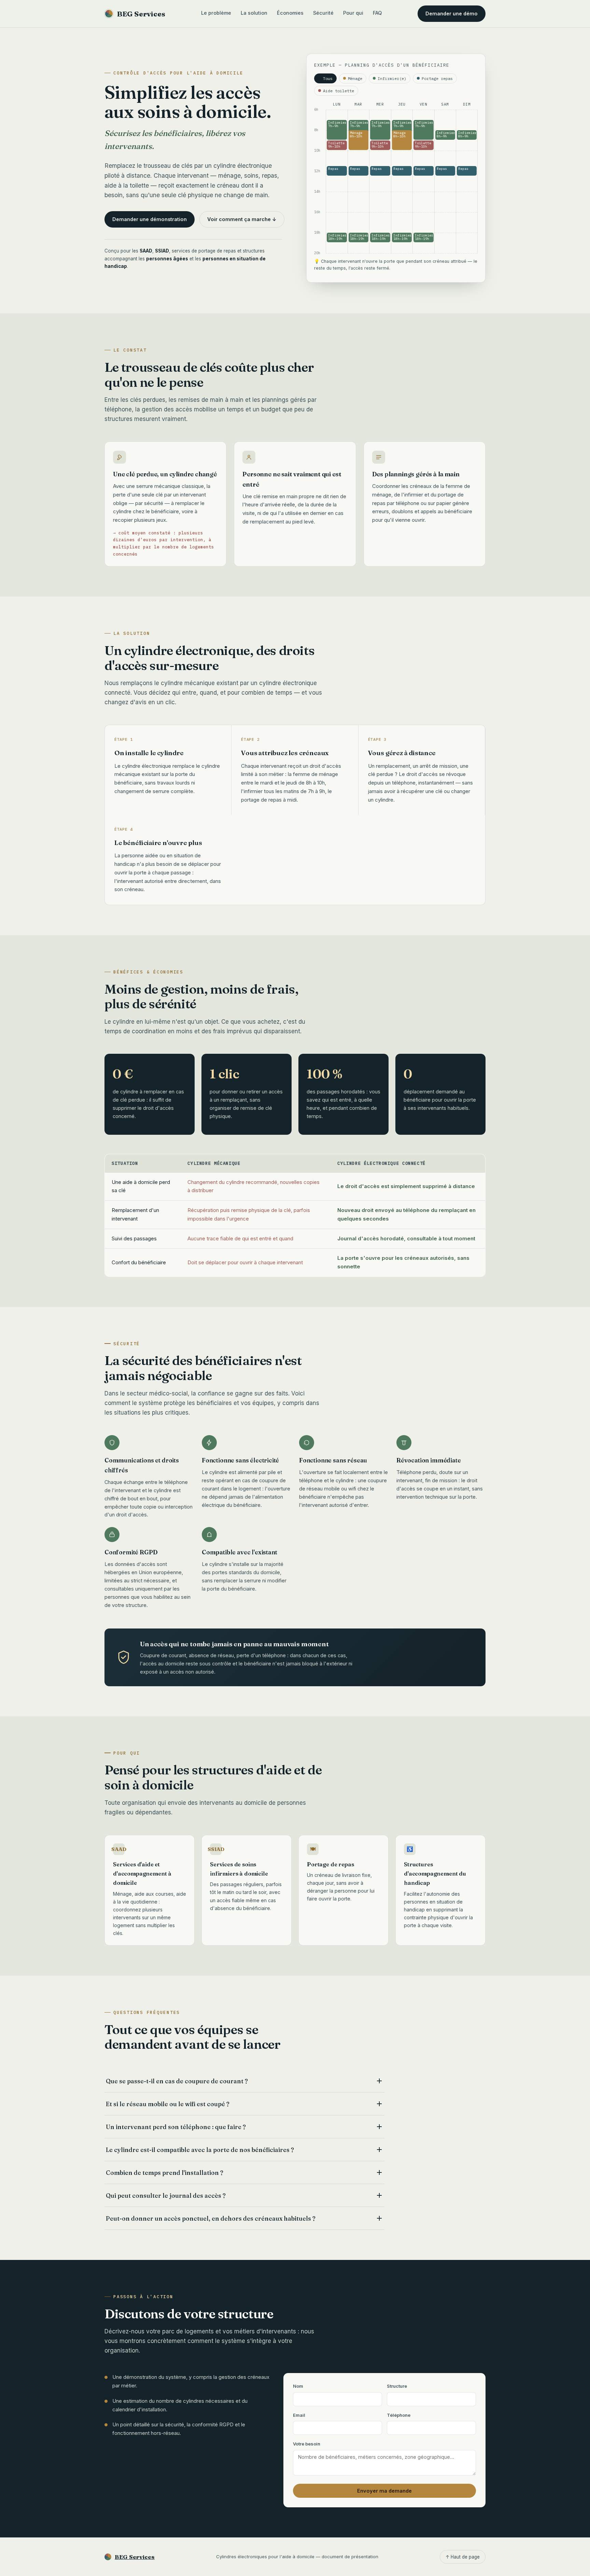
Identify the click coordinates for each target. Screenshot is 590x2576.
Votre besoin (307, 2444)
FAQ (377, 13)
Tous (328, 78)
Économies (290, 13)
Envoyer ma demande (384, 2491)
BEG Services (141, 14)
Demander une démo (452, 13)
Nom (298, 2386)
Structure (397, 2386)
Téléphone (399, 2415)
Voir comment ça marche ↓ (242, 219)
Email (299, 2415)
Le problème (216, 13)
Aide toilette (339, 91)
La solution (254, 13)
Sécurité (323, 13)
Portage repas (437, 78)
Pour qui (353, 13)
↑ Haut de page (463, 2557)
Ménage (355, 78)
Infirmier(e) (392, 78)
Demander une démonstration (150, 219)
